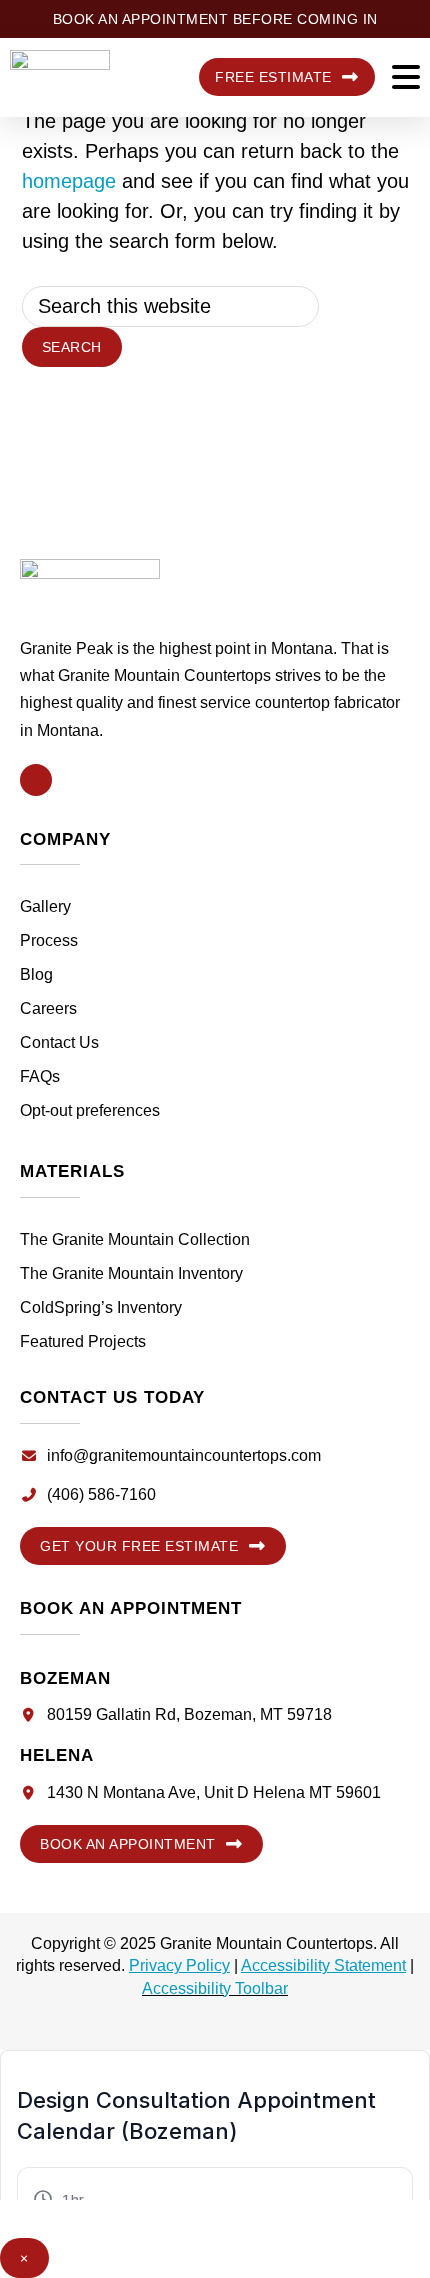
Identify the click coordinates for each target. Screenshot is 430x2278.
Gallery (45, 906)
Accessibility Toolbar (215, 1988)
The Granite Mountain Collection (135, 1239)
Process (49, 940)
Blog (36, 974)
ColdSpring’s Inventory (101, 1307)
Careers (48, 1008)
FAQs (40, 1076)
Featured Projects (83, 1341)
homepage (69, 181)
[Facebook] (36, 780)
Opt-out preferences (90, 1110)
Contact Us (59, 1042)
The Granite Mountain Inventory (131, 1273)
